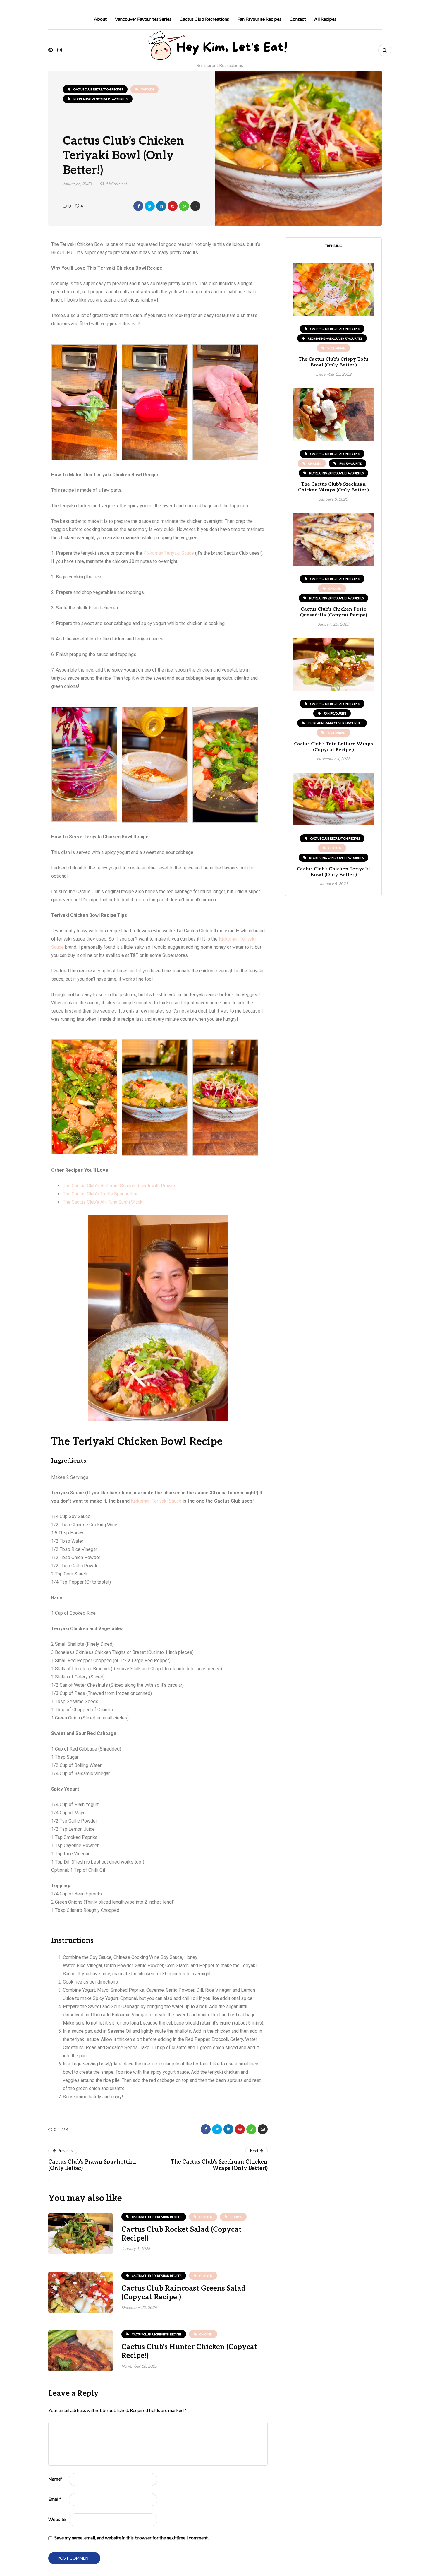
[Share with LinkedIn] (161, 206)
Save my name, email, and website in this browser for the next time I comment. (131, 2538)
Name (55, 2479)
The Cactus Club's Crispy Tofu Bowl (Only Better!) (333, 362)
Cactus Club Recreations (204, 19)
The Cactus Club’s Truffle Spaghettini (100, 1194)
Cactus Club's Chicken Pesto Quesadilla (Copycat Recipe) (333, 612)
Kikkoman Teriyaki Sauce (169, 553)
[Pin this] (173, 206)
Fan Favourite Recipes (259, 19)
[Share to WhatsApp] (184, 206)
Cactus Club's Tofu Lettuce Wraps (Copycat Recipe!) (333, 747)
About (100, 19)
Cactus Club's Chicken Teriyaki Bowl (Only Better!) (333, 872)
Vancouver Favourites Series (143, 19)
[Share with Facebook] (138, 206)
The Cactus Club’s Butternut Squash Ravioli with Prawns (120, 1186)
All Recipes (325, 19)
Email (55, 2499)
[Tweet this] (150, 206)
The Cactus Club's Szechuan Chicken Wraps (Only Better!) (333, 487)
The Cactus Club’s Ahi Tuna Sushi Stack (103, 1202)
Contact (298, 19)
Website (57, 2519)
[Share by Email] (195, 206)
